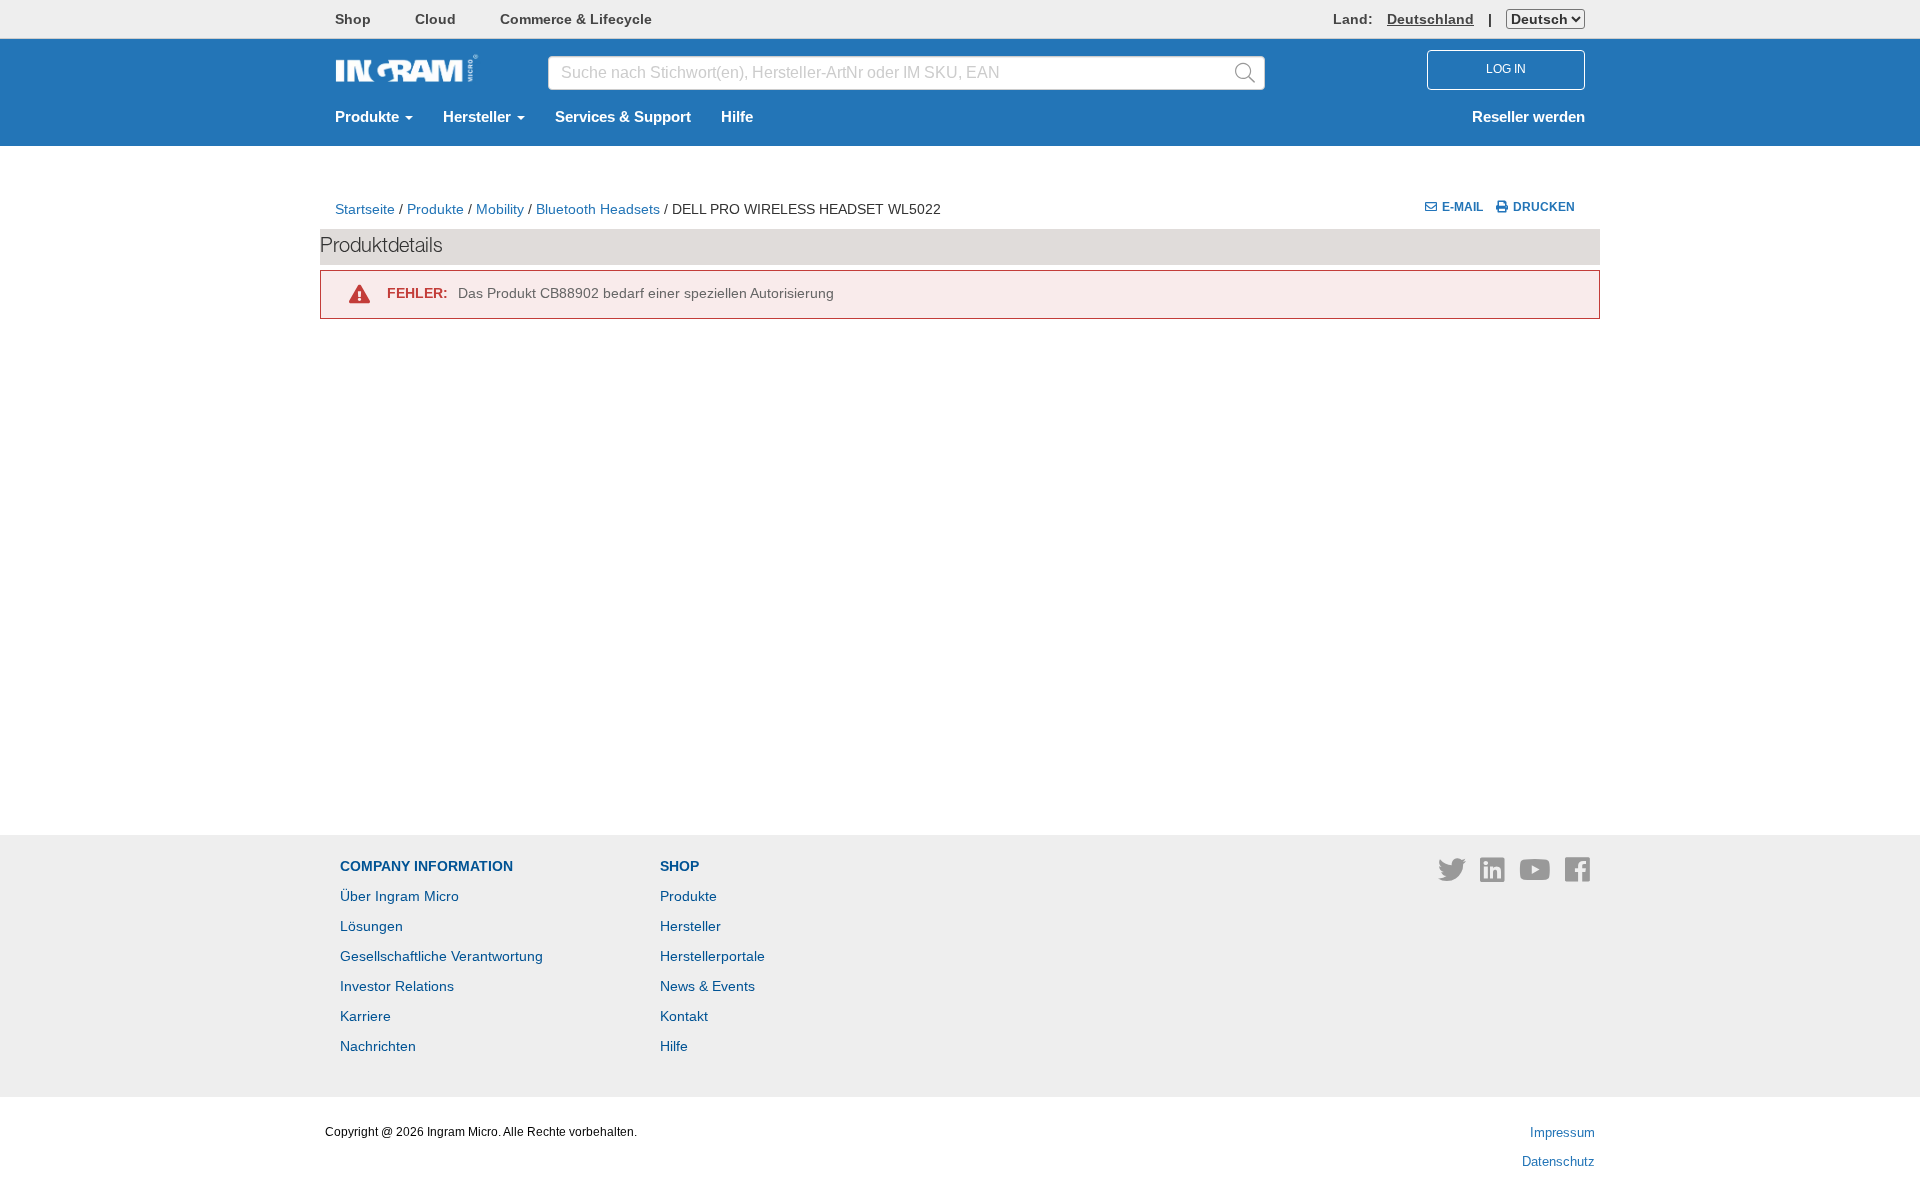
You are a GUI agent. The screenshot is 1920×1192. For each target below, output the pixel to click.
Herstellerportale (712, 956)
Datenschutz (1558, 1161)
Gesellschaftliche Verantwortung (441, 956)
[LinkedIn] (1494, 875)
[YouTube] (1537, 875)
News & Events (707, 986)
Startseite (365, 209)
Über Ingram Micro (399, 896)
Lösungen (371, 926)
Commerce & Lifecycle (576, 19)
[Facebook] (1577, 875)
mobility (500, 209)
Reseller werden (1528, 117)
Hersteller (479, 117)
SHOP (679, 866)
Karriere (365, 1016)
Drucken (1544, 207)
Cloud (435, 19)
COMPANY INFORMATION (426, 866)
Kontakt (684, 1016)
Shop (353, 19)
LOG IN (1506, 69)
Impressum (1562, 1132)
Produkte (369, 117)
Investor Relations (397, 986)
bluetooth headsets (598, 209)
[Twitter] (1454, 875)
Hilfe (737, 117)
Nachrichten (378, 1046)
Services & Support (623, 117)
